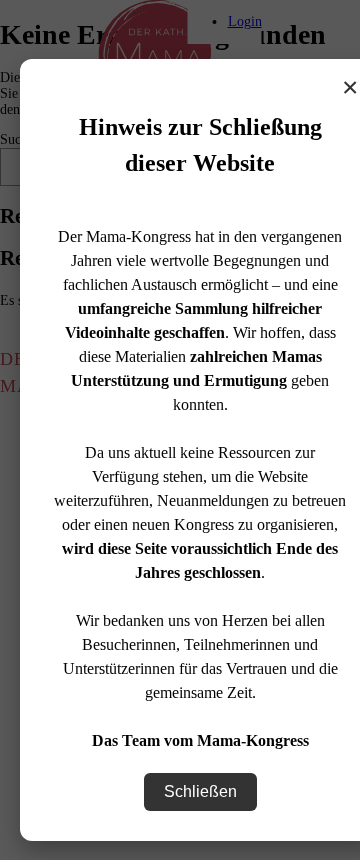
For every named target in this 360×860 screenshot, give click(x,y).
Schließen (200, 791)
